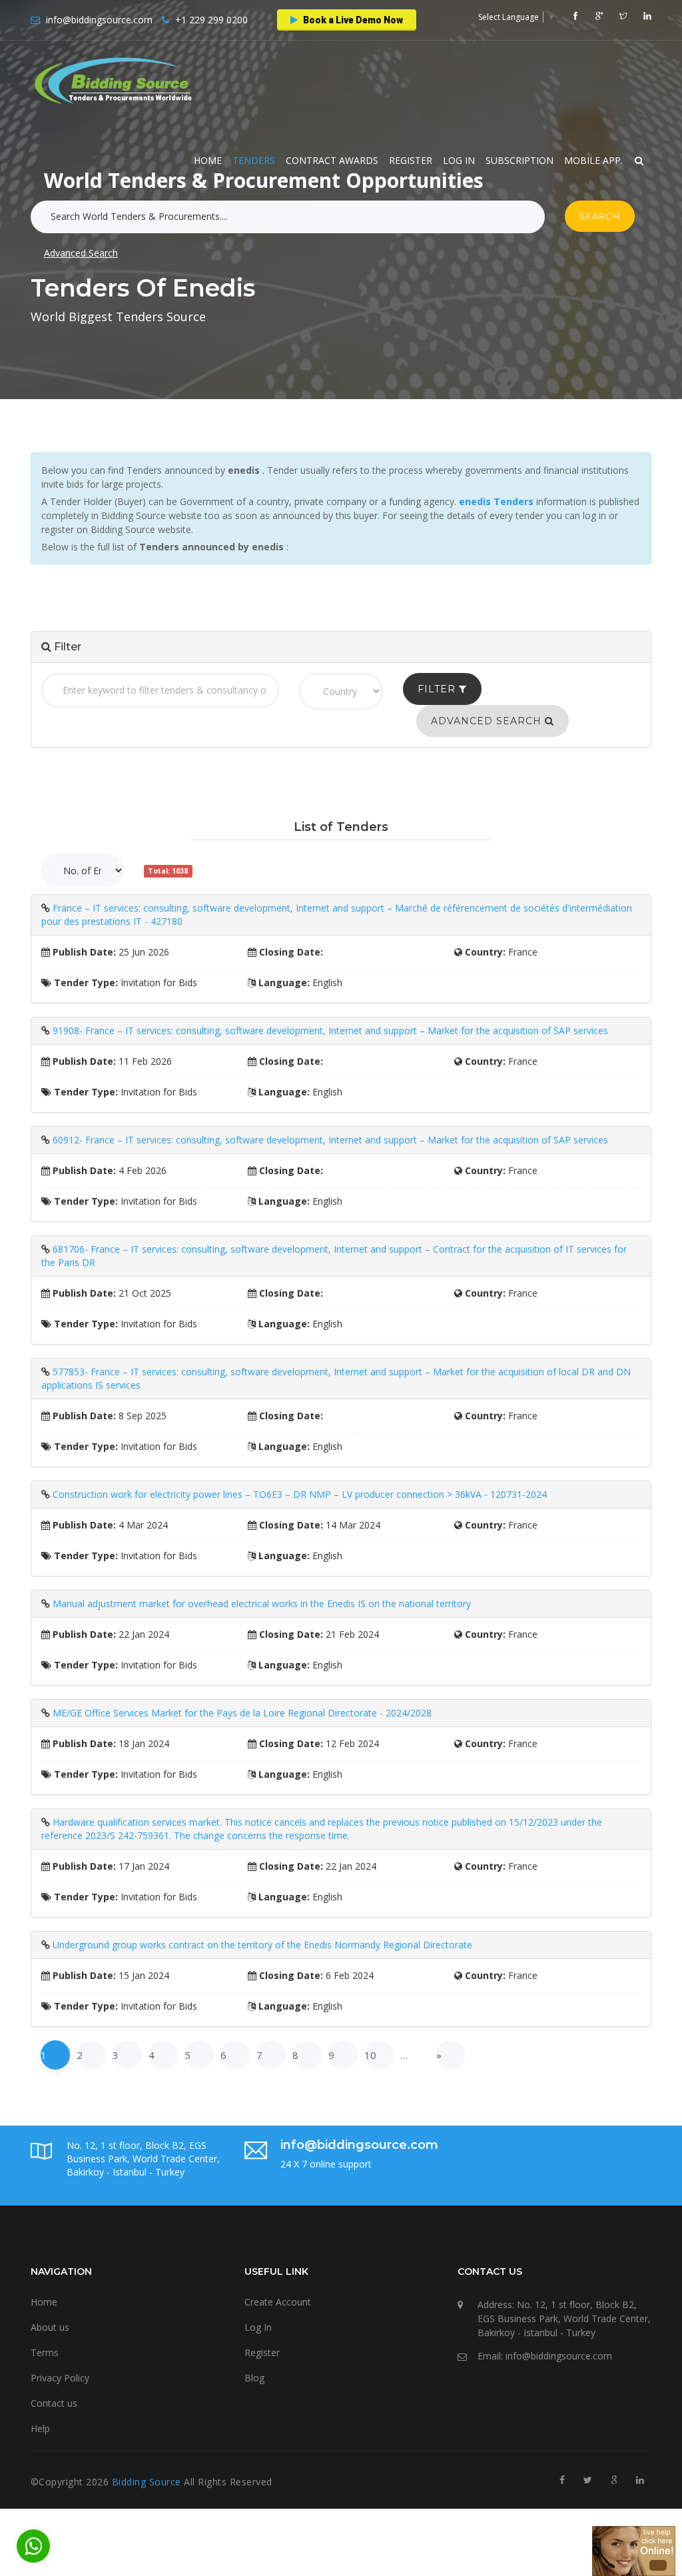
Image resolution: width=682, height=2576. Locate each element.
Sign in (302, 210)
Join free (368, 210)
